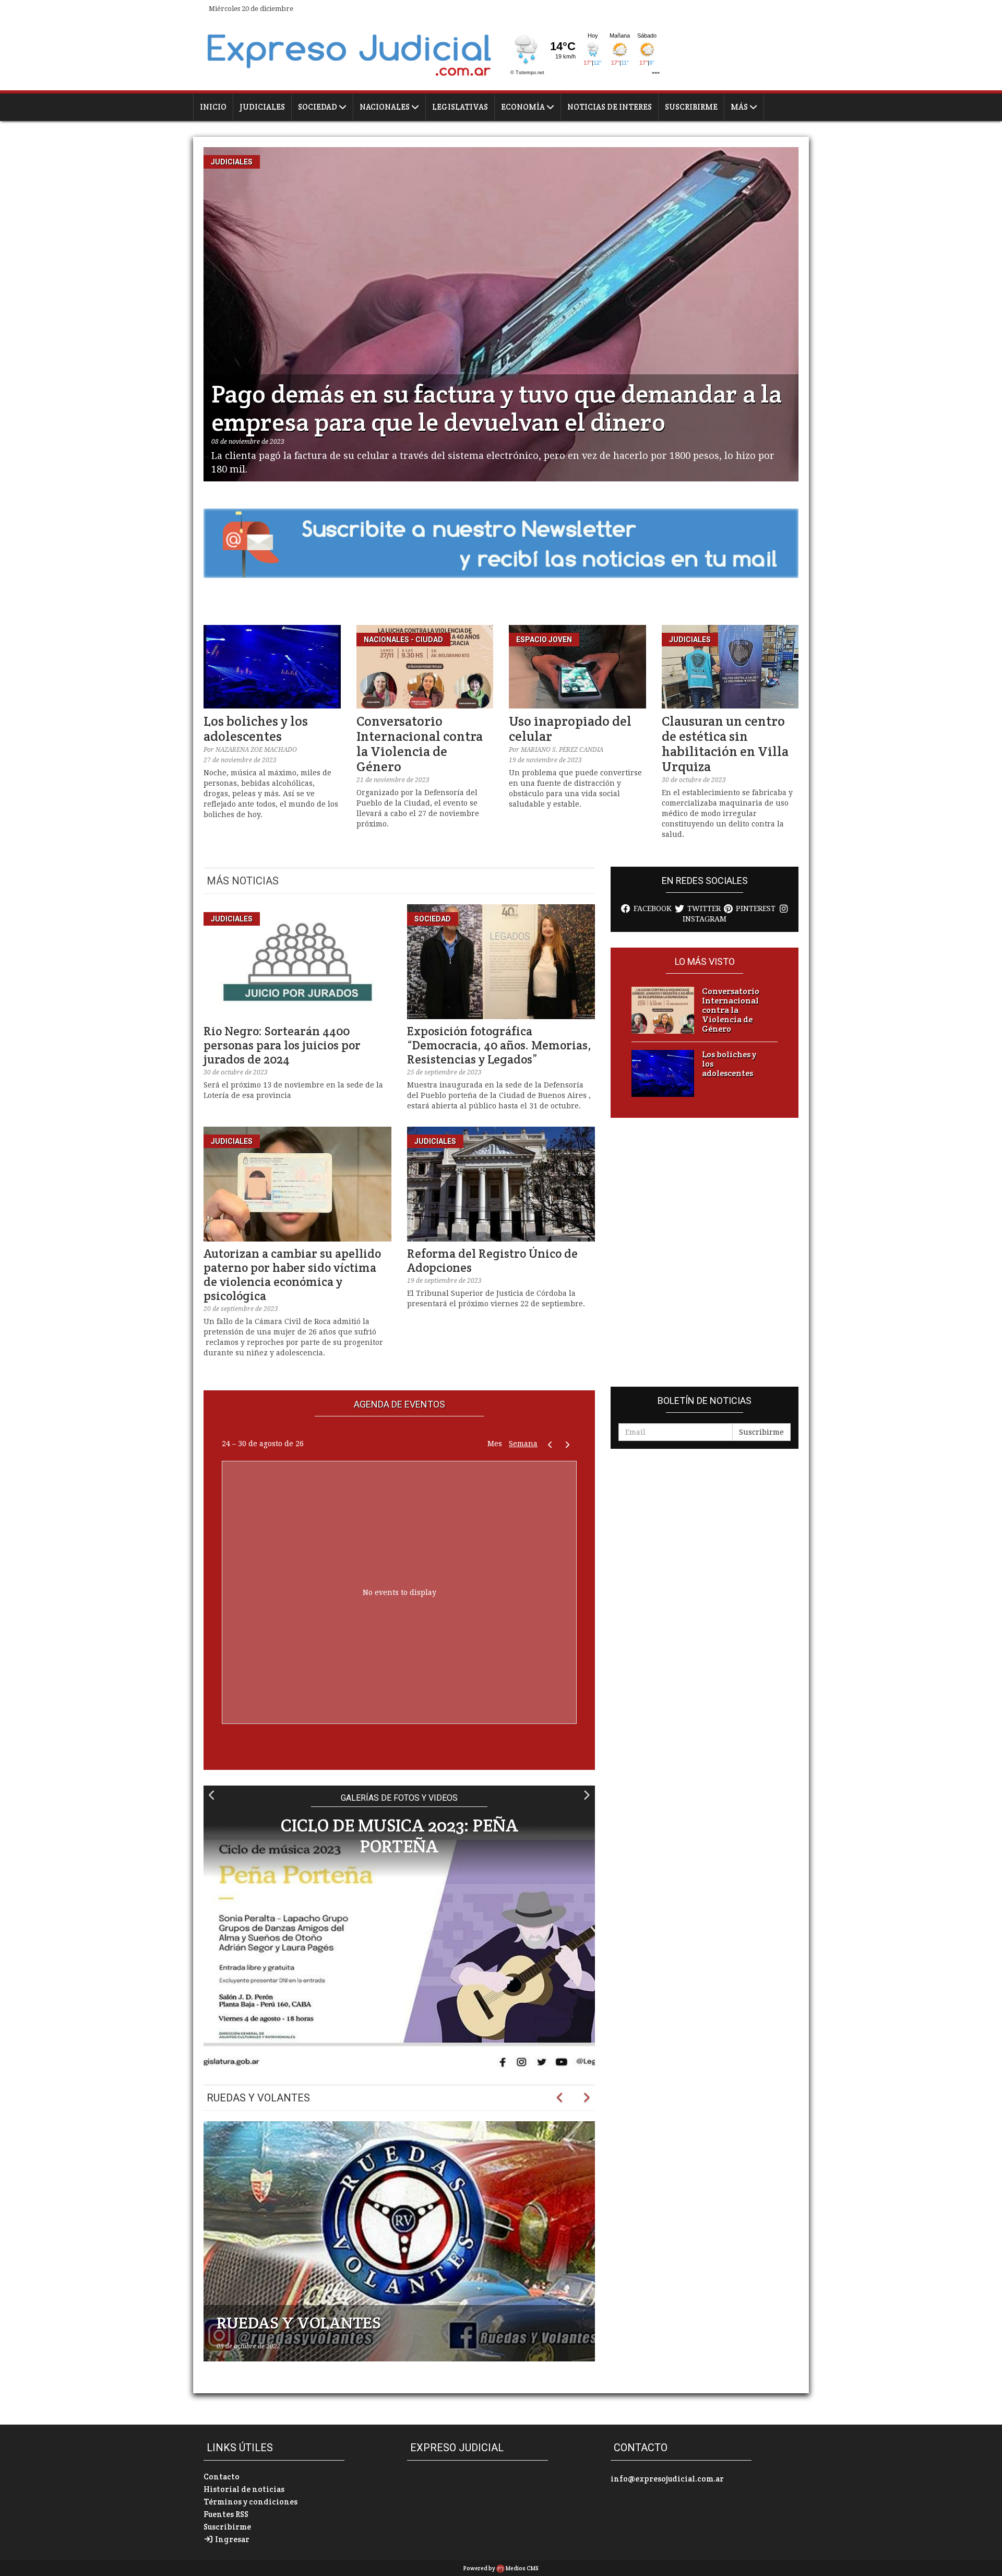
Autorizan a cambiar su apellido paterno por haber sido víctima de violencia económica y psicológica (292, 1275)
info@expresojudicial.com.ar (667, 2479)
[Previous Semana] (550, 1444)
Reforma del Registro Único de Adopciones (492, 1261)
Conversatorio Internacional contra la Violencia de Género (420, 744)
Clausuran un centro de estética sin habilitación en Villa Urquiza (725, 744)
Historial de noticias (244, 2489)
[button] (212, 1795)
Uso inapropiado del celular (570, 729)
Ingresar (231, 2539)
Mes (495, 1444)
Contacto (222, 2477)
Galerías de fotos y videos (399, 1798)
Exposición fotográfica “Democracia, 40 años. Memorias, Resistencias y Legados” (499, 1045)
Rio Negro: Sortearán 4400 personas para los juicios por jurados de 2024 (282, 1045)
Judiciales (262, 107)
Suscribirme (691, 107)
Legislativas (460, 107)
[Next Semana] (568, 1444)
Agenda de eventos (399, 1404)
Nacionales (385, 107)
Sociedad (318, 107)
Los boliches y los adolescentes (256, 729)
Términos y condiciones (250, 2502)
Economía (524, 107)
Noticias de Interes (610, 107)
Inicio (213, 107)
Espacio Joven (544, 640)
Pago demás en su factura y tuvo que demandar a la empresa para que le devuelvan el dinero (497, 408)
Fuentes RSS (226, 2514)
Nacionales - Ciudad (403, 640)
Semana (523, 1444)
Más (740, 107)
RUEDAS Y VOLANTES (299, 2323)
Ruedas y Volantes (258, 2098)
